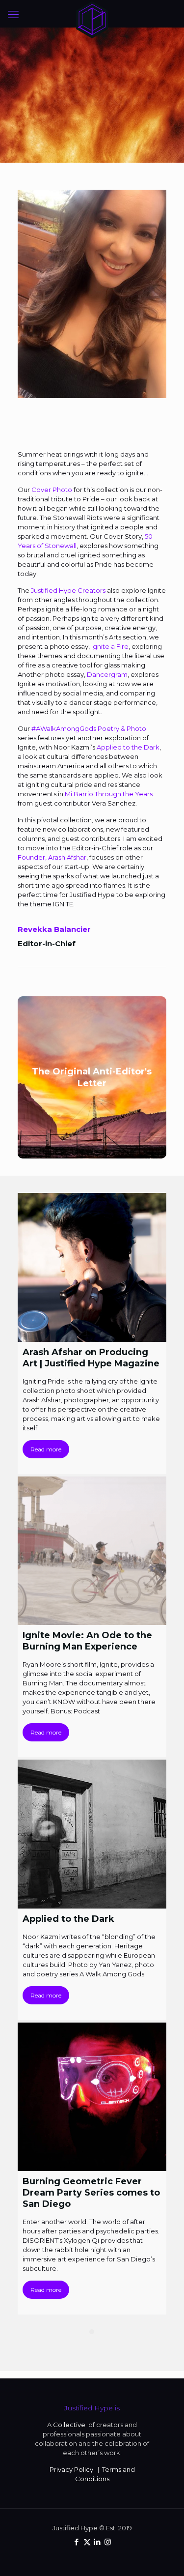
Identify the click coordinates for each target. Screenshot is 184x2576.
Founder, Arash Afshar (52, 857)
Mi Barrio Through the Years (109, 794)
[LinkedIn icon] (97, 2542)
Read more (46, 1449)
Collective (70, 2425)
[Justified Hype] (92, 12)
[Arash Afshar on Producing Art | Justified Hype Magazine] (92, 1267)
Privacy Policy (71, 2469)
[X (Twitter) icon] (87, 2542)
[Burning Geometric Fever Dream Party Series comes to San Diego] (92, 2097)
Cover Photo (52, 490)
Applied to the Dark (128, 747)
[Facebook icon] (77, 2542)
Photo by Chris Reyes (92, 135)
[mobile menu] (13, 15)
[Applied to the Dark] (92, 1834)
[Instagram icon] (108, 2542)
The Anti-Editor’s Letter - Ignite (92, 120)
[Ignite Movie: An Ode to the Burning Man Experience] (92, 1551)
